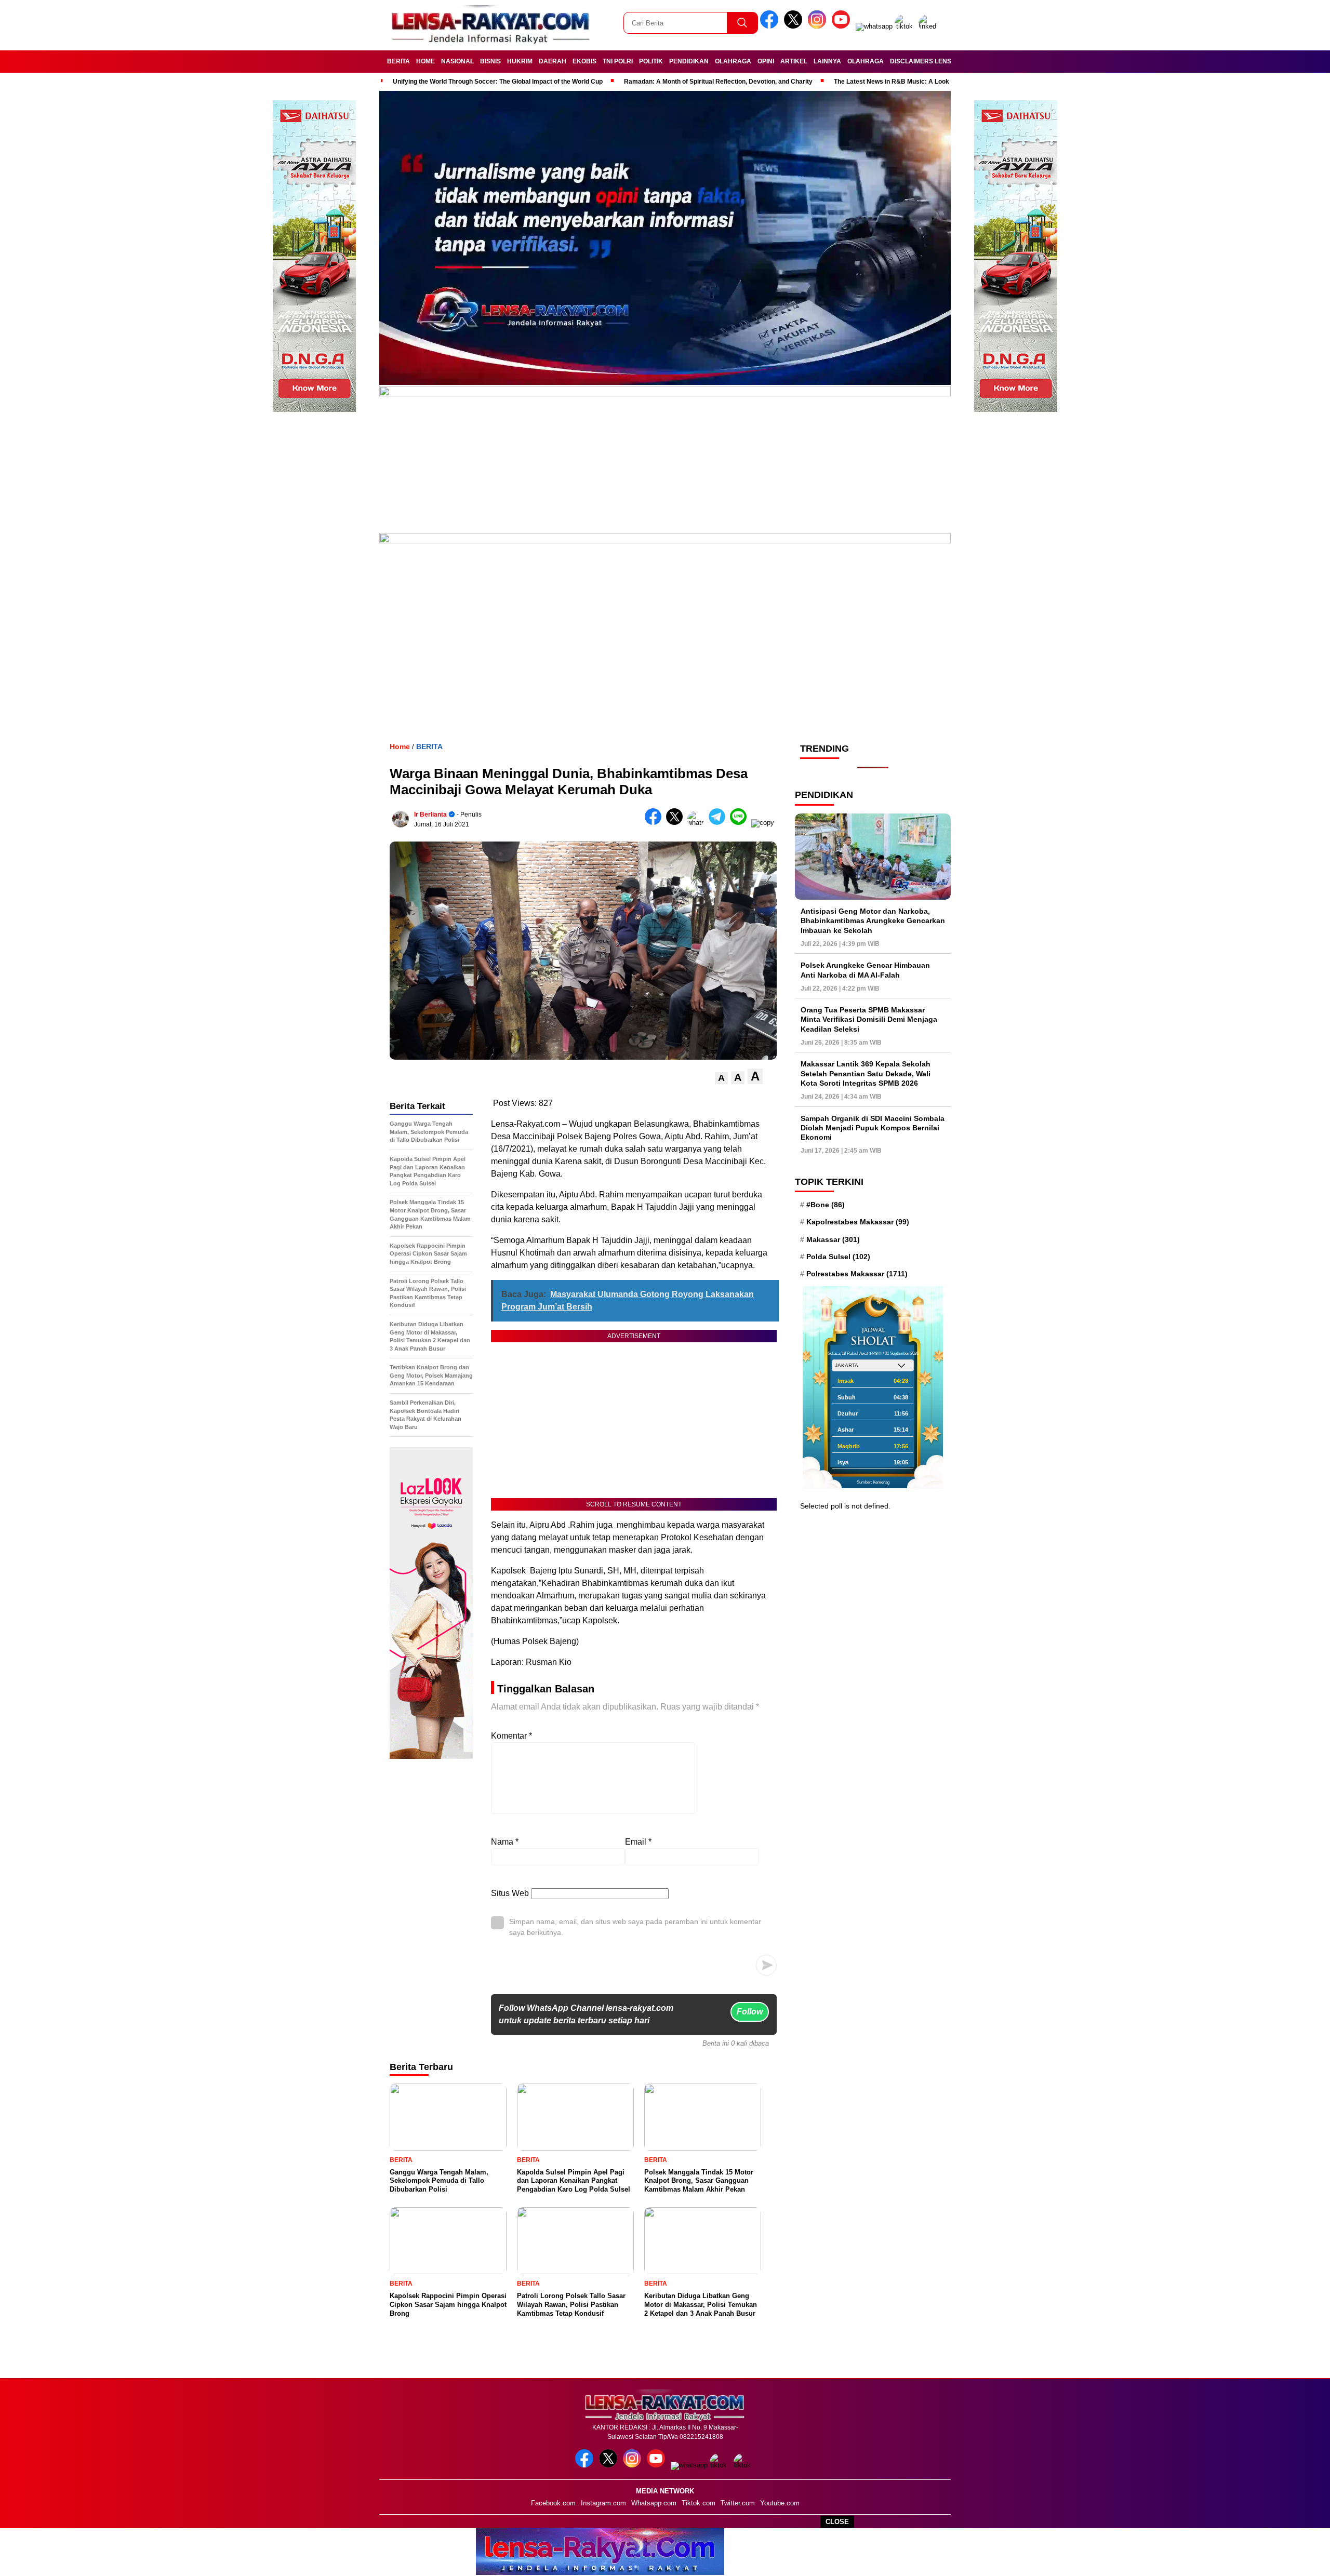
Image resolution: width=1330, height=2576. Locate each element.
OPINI (766, 61)
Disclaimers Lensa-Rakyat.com (945, 61)
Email (638, 1842)
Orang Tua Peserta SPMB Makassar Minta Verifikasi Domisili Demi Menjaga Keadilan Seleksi (869, 1019)
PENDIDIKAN (689, 61)
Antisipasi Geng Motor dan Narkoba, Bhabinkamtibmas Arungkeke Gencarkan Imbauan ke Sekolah (873, 920)
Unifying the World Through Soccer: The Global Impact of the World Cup (498, 82)
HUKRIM (520, 61)
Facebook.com (553, 2503)
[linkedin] (929, 26)
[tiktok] (906, 26)
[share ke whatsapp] (698, 823)
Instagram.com (603, 2503)
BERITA (398, 61)
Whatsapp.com (654, 2503)
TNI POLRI (618, 61)
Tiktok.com (699, 2503)
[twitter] (795, 26)
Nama (505, 1842)
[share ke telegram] (719, 823)
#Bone (826, 1205)
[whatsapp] (874, 26)
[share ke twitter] (677, 823)
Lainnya (827, 61)
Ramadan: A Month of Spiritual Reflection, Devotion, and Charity (718, 82)
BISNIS (490, 61)
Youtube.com (780, 2503)
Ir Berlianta (430, 815)
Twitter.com (738, 2503)
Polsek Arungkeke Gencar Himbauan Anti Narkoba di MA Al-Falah (865, 970)
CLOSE (837, 2522)
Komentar (511, 1736)
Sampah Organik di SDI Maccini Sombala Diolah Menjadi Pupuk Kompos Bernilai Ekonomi (873, 1128)
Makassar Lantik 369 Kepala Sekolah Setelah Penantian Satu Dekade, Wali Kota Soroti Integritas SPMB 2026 (866, 1073)
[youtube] (843, 26)
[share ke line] (741, 823)
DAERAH (553, 61)
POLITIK (651, 61)
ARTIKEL (794, 61)
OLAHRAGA (733, 61)
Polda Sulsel (838, 1257)
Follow (750, 2012)
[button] (721, 1078)
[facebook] (771, 26)
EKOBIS (584, 61)
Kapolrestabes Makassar (858, 1222)
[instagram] (819, 26)
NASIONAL (457, 61)
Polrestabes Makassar (857, 1274)
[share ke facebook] (655, 823)
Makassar (833, 1239)
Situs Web (510, 1893)
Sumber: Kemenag (873, 1482)
